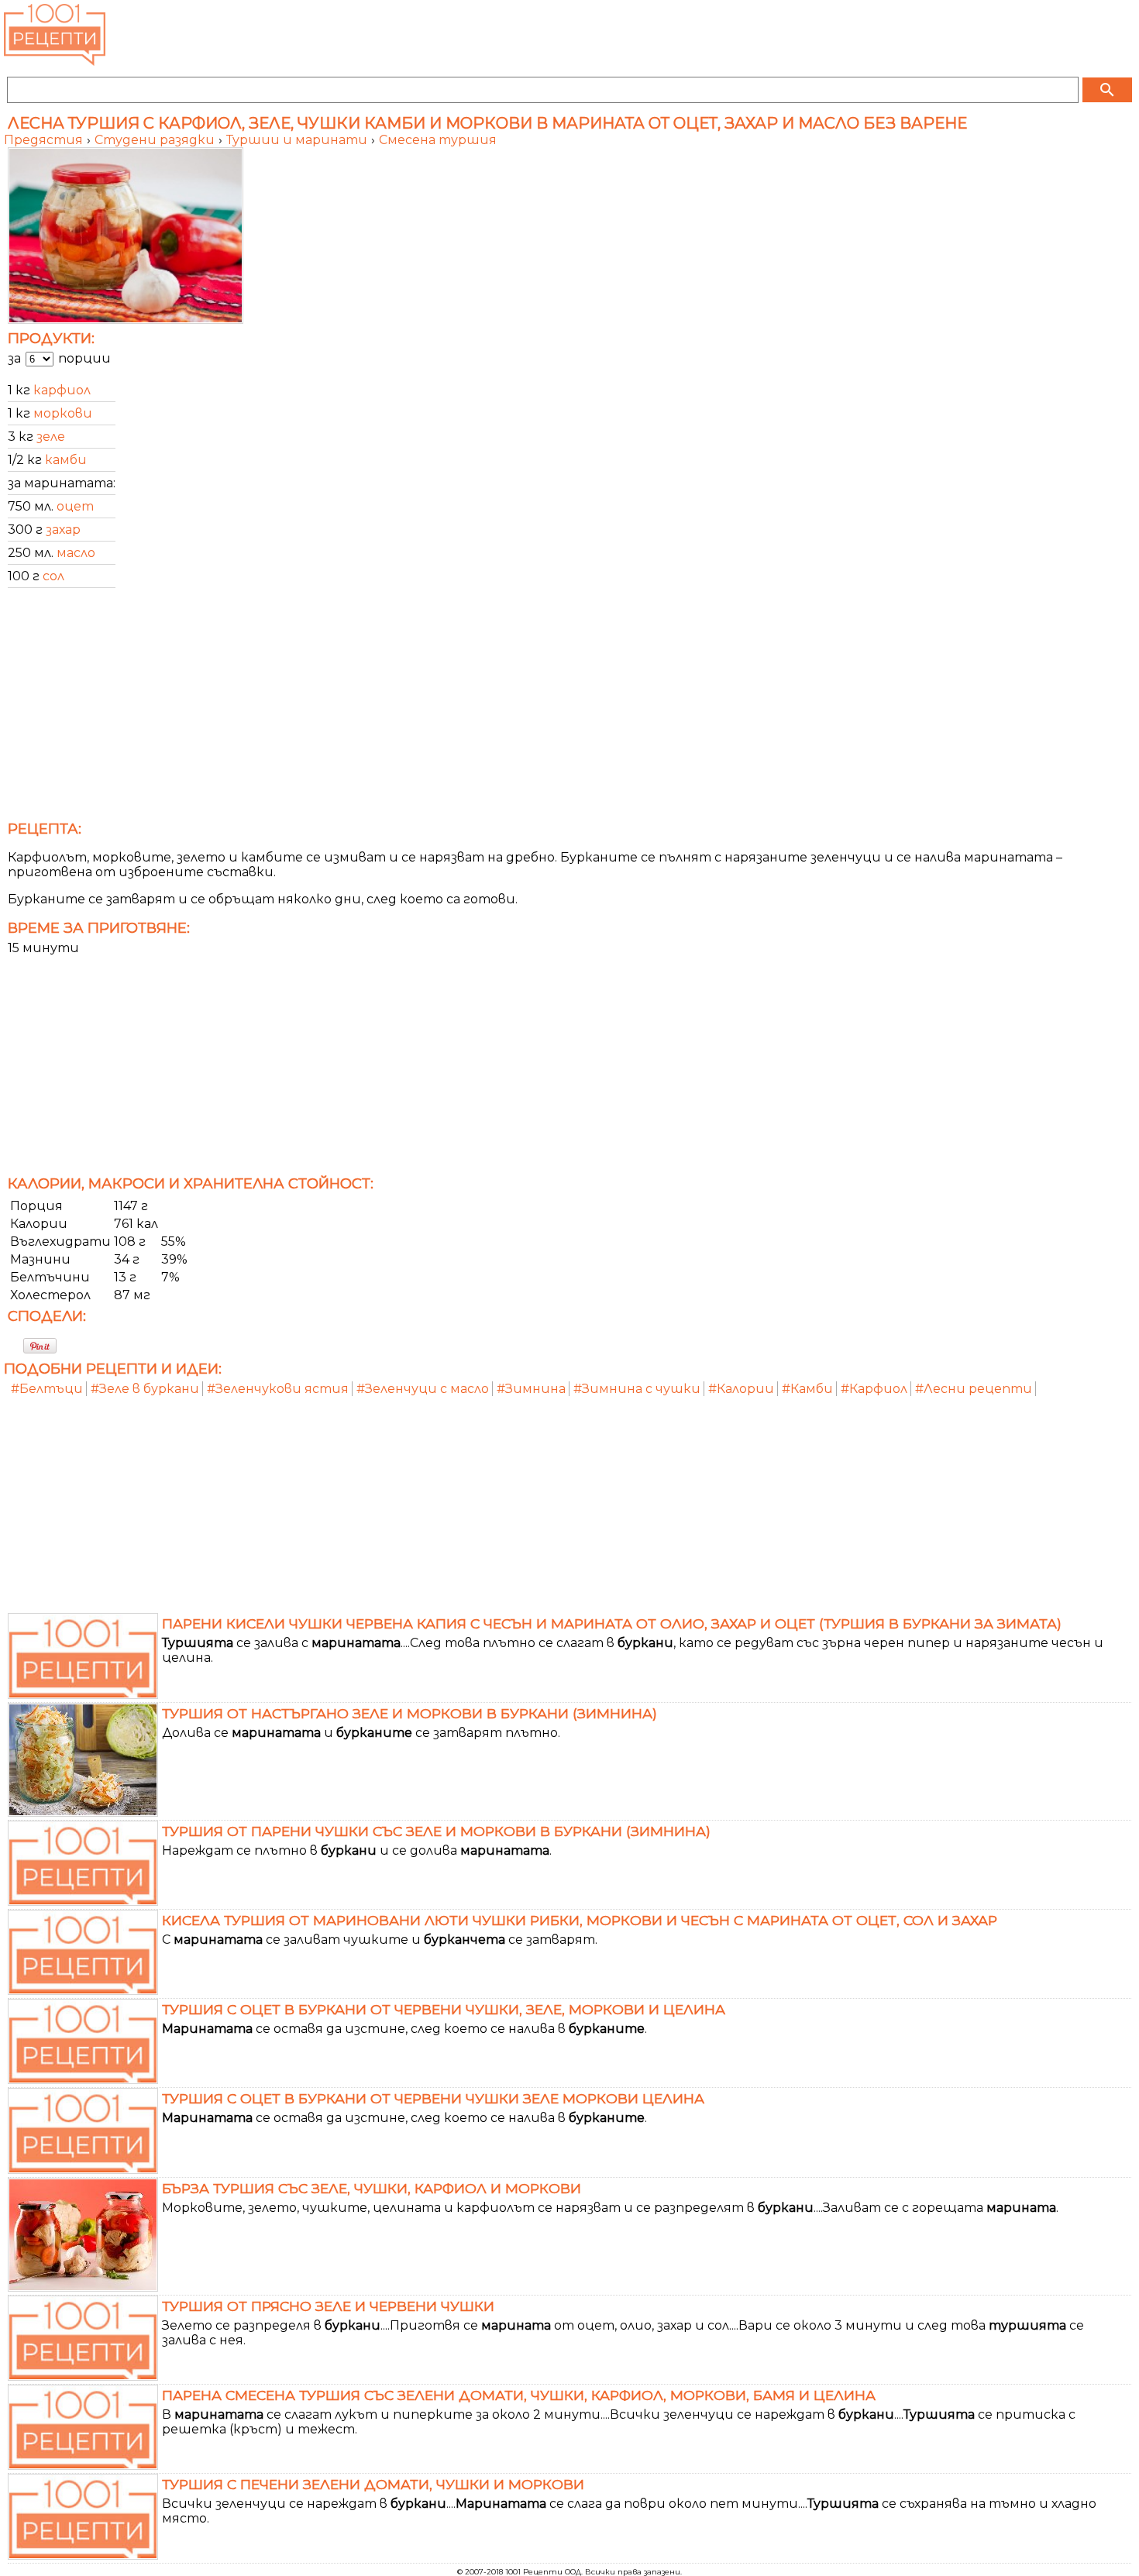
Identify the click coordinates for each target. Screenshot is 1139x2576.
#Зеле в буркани (145, 1389)
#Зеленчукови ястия (278, 1389)
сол (53, 576)
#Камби (807, 1389)
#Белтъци (47, 1389)
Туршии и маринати (298, 140)
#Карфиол (874, 1389)
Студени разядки (156, 140)
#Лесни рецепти (974, 1389)
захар (63, 530)
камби (66, 460)
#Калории (741, 1389)
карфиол (62, 390)
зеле (51, 437)
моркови (63, 413)
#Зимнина (531, 1389)
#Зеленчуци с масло (423, 1389)
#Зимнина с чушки (637, 1389)
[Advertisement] (469, 709)
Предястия (45, 140)
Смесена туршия (438, 140)
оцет (75, 506)
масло (76, 553)
